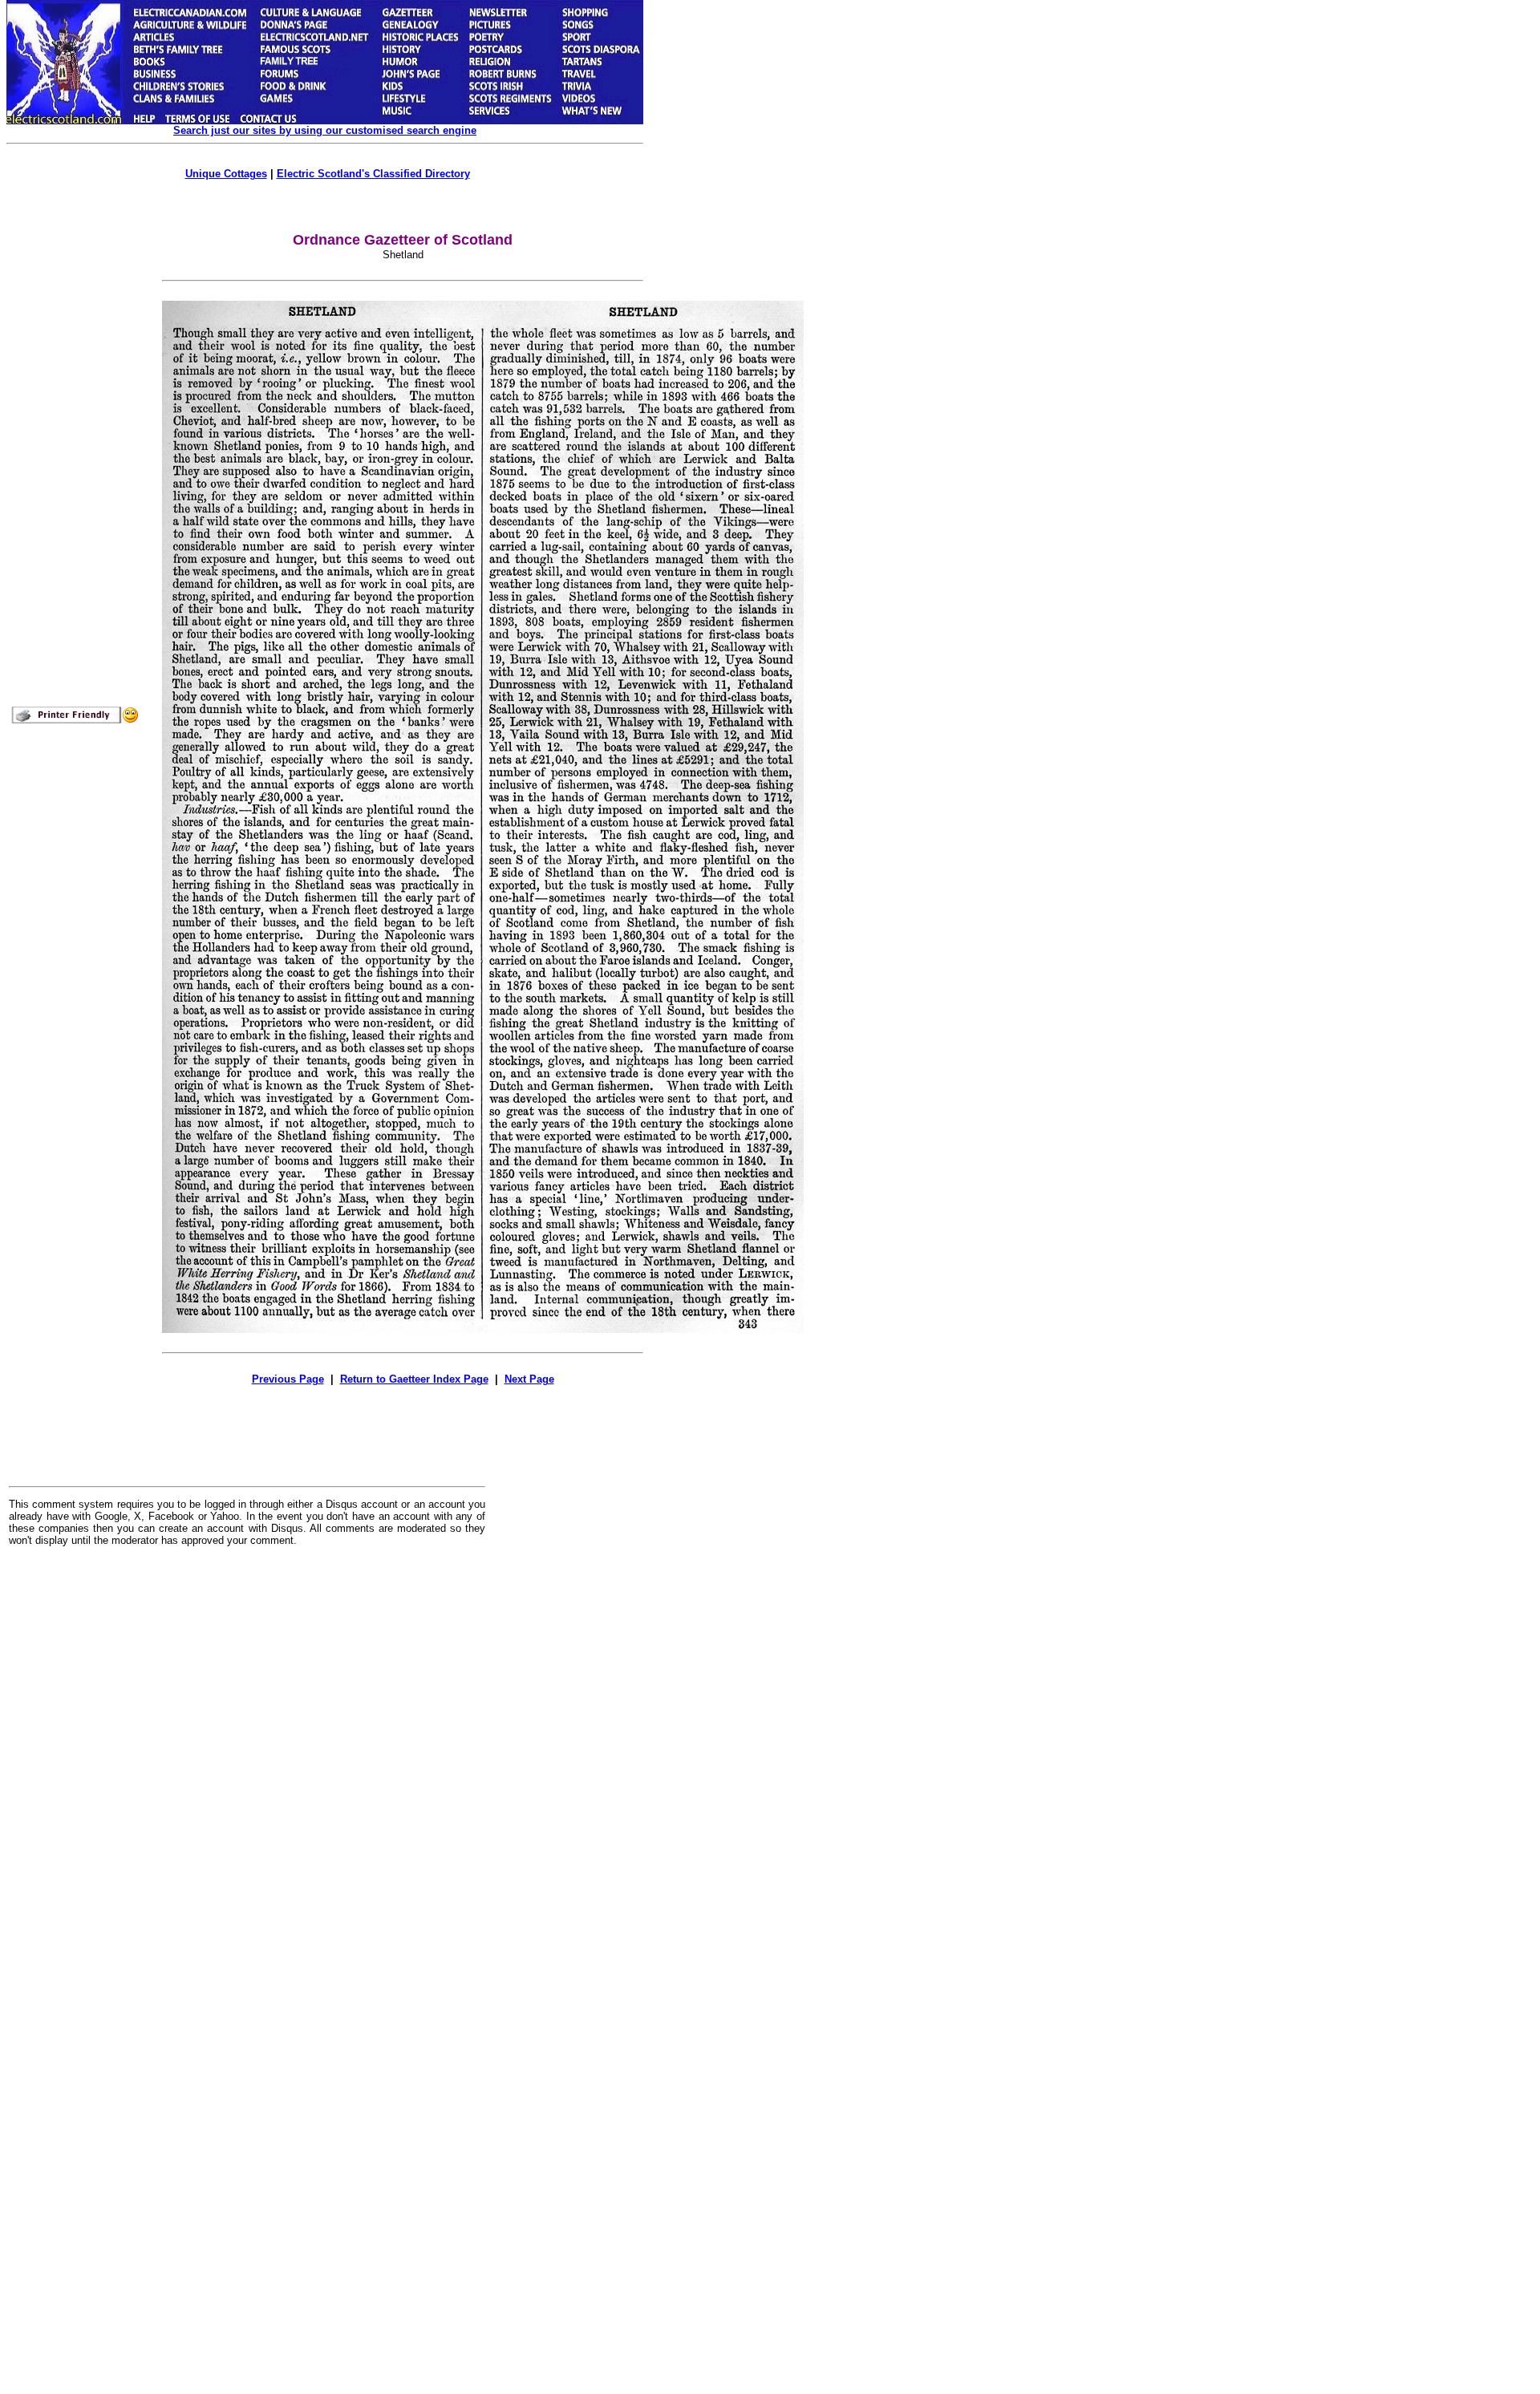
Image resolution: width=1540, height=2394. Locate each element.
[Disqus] (247, 1757)
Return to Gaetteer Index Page (414, 1379)
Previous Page (288, 1379)
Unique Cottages (226, 174)
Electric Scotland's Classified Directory (373, 174)
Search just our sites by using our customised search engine (325, 130)
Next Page (529, 1379)
